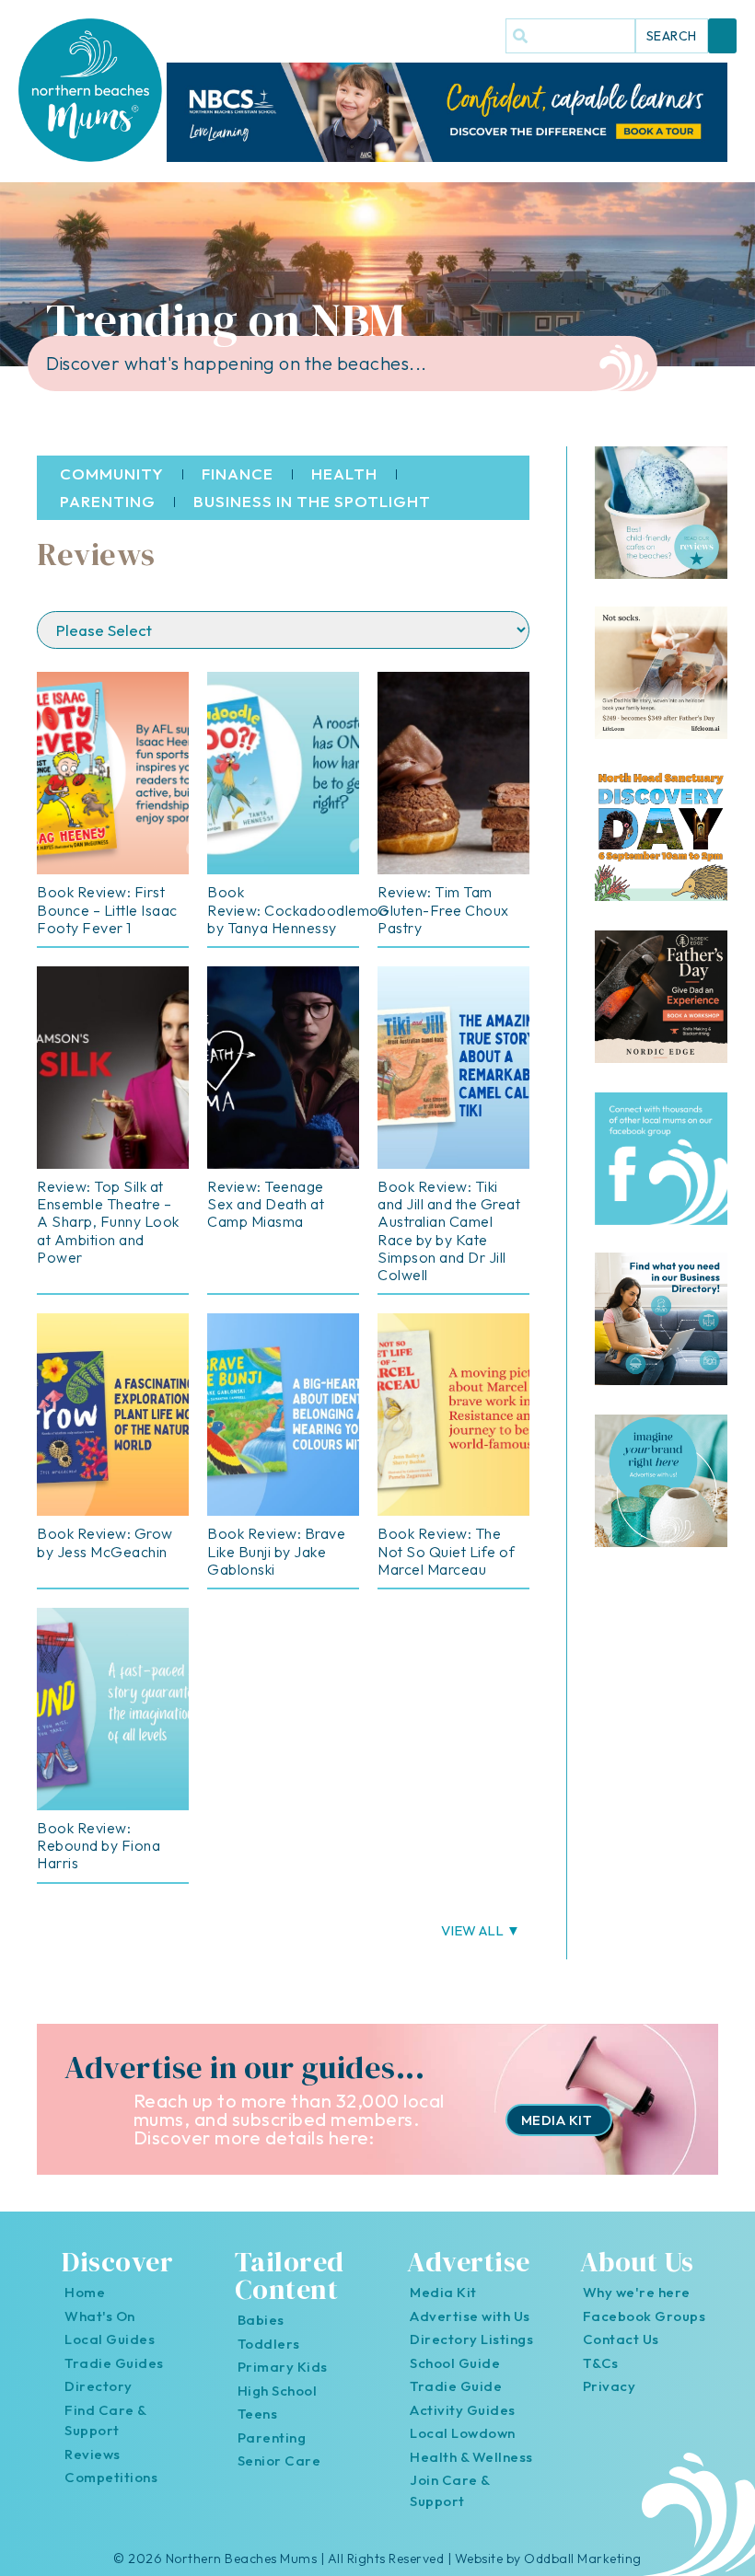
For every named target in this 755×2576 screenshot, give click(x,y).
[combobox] (570, 36)
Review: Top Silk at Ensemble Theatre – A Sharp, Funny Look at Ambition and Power (108, 1222)
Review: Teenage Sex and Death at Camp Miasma (266, 1204)
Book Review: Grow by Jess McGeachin (105, 1542)
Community (112, 474)
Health (344, 474)
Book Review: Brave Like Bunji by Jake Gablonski (276, 1551)
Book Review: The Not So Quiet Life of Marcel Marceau (446, 1551)
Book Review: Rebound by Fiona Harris (99, 1845)
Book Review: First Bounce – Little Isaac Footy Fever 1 (107, 909)
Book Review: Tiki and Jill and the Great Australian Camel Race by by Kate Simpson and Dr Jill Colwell (449, 1230)
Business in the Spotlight (312, 501)
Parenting (108, 501)
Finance (238, 474)
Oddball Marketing (583, 2559)
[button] (723, 36)
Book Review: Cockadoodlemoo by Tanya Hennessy (298, 909)
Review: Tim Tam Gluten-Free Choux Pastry (443, 909)
